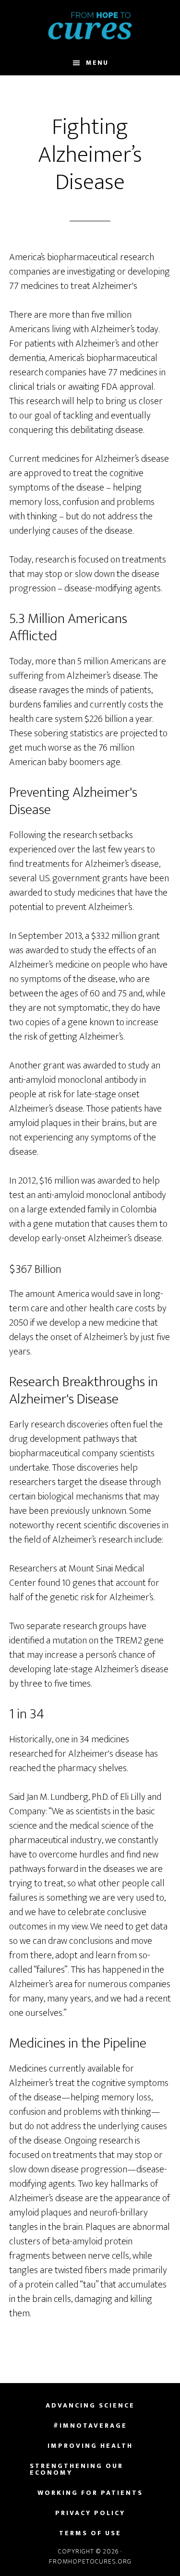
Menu (97, 63)
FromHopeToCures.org (90, 25)
